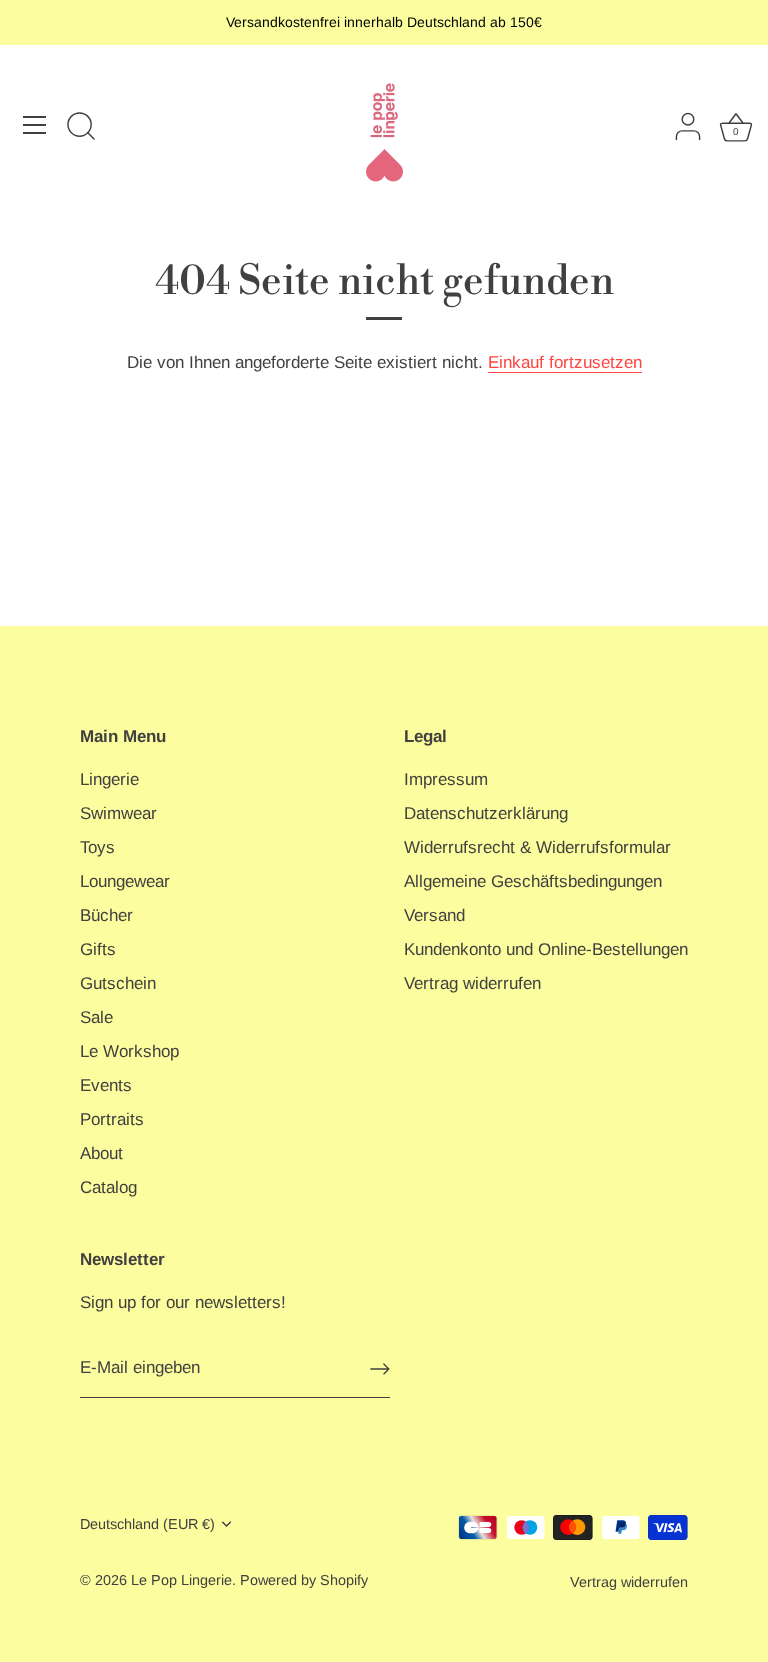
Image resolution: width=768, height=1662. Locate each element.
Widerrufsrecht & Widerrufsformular (537, 847)
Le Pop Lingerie (181, 1580)
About (101, 1153)
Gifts (98, 949)
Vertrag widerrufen (472, 983)
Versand (434, 915)
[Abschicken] (380, 1369)
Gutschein (118, 983)
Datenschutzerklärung (486, 813)
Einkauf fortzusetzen (565, 362)
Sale (96, 1017)
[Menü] (35, 125)
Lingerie (109, 779)
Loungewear (125, 881)
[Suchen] (81, 128)
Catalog (108, 1187)
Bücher (106, 915)
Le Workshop (129, 1051)
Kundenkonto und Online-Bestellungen (546, 949)
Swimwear (118, 813)
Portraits (112, 1119)
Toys (97, 847)
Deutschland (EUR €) (147, 1524)
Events (106, 1085)
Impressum (446, 779)
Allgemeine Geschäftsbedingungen (533, 881)
